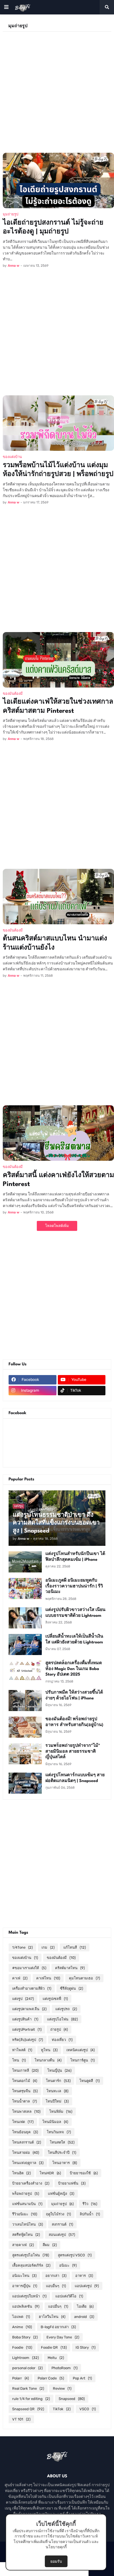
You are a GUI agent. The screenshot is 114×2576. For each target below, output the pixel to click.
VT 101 (21, 2419)
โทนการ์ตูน (82, 2060)
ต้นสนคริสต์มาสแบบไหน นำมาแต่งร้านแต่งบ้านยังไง (55, 943)
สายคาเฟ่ (23, 2245)
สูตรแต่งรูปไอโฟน (31, 2255)
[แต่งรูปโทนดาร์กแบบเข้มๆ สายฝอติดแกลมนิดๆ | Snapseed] (25, 1783)
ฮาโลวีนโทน (52, 2317)
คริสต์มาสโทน (70, 1968)
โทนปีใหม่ (57, 2101)
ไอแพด (21, 2317)
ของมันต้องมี (61, 1958)
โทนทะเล (57, 2091)
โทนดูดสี (90, 2081)
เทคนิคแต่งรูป (81, 2050)
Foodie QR (54, 2347)
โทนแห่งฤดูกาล (28, 2163)
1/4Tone (22, 1947)
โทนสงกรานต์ (27, 2142)
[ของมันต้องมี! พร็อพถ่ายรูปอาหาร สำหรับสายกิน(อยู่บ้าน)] (25, 1727)
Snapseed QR (28, 2409)
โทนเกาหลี (25, 2070)
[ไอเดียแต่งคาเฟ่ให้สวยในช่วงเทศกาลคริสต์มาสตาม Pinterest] (58, 660)
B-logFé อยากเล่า (58, 2327)
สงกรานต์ (62, 2224)
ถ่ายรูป (59, 2029)
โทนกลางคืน (48, 2060)
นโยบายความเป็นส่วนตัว (70, 2542)
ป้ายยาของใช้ (84, 2173)
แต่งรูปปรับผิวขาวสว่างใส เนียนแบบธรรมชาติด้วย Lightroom (75, 1613)
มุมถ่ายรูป (62, 2204)
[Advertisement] (57, 89)
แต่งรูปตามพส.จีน (29, 2009)
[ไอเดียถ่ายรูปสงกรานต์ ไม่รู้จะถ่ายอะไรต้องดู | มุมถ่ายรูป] (58, 180)
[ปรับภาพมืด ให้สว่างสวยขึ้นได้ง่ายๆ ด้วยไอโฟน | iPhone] (25, 1701)
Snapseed (72, 2399)
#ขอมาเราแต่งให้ (29, 1968)
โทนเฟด (23, 2122)
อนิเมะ (68, 2265)
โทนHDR (50, 2173)
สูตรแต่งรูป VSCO (75, 2255)
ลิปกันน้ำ (90, 2214)
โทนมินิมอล (55, 2122)
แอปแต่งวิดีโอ (69, 2296)
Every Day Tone (63, 2337)
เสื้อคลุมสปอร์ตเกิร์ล (31, 2265)
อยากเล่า (56, 2276)
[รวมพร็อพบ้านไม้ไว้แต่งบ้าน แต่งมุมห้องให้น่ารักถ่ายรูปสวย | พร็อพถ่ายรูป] (58, 423)
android (84, 2317)
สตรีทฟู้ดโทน (26, 2235)
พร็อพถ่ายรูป (26, 2194)
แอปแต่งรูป (87, 2286)
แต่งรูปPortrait (27, 2029)
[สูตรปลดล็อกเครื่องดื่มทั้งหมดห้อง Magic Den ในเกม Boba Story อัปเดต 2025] (25, 1671)
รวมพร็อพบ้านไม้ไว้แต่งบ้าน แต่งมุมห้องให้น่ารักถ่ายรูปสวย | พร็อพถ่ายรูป (58, 470)
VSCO (88, 2409)
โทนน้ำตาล (24, 2101)
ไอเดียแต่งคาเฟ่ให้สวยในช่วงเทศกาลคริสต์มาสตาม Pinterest (58, 707)
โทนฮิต (21, 2173)
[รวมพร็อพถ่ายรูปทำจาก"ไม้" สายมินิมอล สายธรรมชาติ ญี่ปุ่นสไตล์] (25, 1754)
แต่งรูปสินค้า (25, 2019)
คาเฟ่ (20, 1978)
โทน (19, 2060)
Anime (22, 2327)
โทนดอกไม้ (25, 2081)
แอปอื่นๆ (58, 2306)
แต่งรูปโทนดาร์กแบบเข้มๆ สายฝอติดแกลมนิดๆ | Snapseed (75, 1778)
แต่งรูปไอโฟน (62, 2019)
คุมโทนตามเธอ (84, 1978)
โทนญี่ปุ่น (59, 2070)
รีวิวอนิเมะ (25, 2214)
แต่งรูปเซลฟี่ (55, 1999)
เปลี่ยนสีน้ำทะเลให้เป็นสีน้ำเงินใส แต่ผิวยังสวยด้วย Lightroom (74, 1640)
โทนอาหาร (65, 2163)
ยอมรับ (56, 2561)
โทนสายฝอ (26, 2153)
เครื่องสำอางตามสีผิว (32, 1988)
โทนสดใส (62, 2142)
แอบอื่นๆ (56, 2286)
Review (62, 2388)
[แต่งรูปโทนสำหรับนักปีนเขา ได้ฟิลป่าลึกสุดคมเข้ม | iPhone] (25, 1562)
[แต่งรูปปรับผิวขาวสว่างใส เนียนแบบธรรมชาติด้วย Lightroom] (25, 1618)
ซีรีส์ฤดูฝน (72, 1988)
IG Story (85, 2347)
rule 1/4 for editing (31, 2399)
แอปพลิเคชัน (26, 2306)
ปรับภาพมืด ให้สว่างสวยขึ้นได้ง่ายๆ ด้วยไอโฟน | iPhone (74, 1696)
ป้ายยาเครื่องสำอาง (31, 2183)
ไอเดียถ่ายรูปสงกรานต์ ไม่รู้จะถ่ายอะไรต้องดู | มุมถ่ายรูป (53, 227)
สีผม (50, 2245)
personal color (27, 2368)
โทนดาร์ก (58, 2081)
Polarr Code (51, 2378)
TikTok (62, 2409)
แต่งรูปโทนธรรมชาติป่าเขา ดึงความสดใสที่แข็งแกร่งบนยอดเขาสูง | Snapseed (56, 1523)
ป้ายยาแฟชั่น (72, 2183)
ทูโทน (49, 2050)
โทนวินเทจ (59, 2132)
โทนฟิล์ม (61, 2112)
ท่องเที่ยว (62, 2040)
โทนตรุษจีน (25, 2091)
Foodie (22, 2347)
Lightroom (25, 2358)
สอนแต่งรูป (62, 2235)
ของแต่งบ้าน (25, 1958)
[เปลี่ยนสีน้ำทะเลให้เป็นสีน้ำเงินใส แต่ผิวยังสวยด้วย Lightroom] (25, 1645)
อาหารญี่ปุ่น (25, 2286)
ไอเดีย (85, 2306)
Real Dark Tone (28, 2388)
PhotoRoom (64, 2368)
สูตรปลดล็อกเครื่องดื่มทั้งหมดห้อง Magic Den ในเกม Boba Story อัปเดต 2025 (74, 1669)
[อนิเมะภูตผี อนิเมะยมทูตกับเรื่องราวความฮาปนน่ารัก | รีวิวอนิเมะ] (25, 1589)
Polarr (20, 2378)
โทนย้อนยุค (25, 2132)
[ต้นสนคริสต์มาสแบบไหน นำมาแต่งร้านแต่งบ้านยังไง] (58, 897)
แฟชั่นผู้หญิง (61, 2194)
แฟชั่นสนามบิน (27, 2204)
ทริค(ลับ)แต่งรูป (28, 2040)
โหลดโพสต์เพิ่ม (57, 1226)
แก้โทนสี (75, 1947)
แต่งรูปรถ (66, 2009)
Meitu (56, 2358)
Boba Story (25, 2337)
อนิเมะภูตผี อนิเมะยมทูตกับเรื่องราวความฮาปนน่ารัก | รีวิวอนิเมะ (74, 1586)
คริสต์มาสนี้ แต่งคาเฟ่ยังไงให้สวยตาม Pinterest (58, 1180)
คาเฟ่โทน (48, 1978)
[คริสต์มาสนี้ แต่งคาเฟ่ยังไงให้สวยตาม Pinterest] (58, 1133)
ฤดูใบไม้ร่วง (58, 2214)
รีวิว (90, 2204)
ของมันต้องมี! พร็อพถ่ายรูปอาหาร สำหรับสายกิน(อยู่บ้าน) (74, 1722)
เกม (48, 1947)
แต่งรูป (23, 1999)
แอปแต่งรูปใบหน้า (29, 2296)
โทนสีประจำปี (62, 2153)
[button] (6, 7)
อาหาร (84, 2276)
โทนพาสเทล (26, 2112)
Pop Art (82, 2378)
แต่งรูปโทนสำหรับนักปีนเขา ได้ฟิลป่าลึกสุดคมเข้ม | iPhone (75, 1557)
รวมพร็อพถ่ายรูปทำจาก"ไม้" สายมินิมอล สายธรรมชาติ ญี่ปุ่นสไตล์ (73, 1752)
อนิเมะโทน (24, 2276)
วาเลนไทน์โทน (28, 2224)
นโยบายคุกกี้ (56, 2547)
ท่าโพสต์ (22, 2050)
